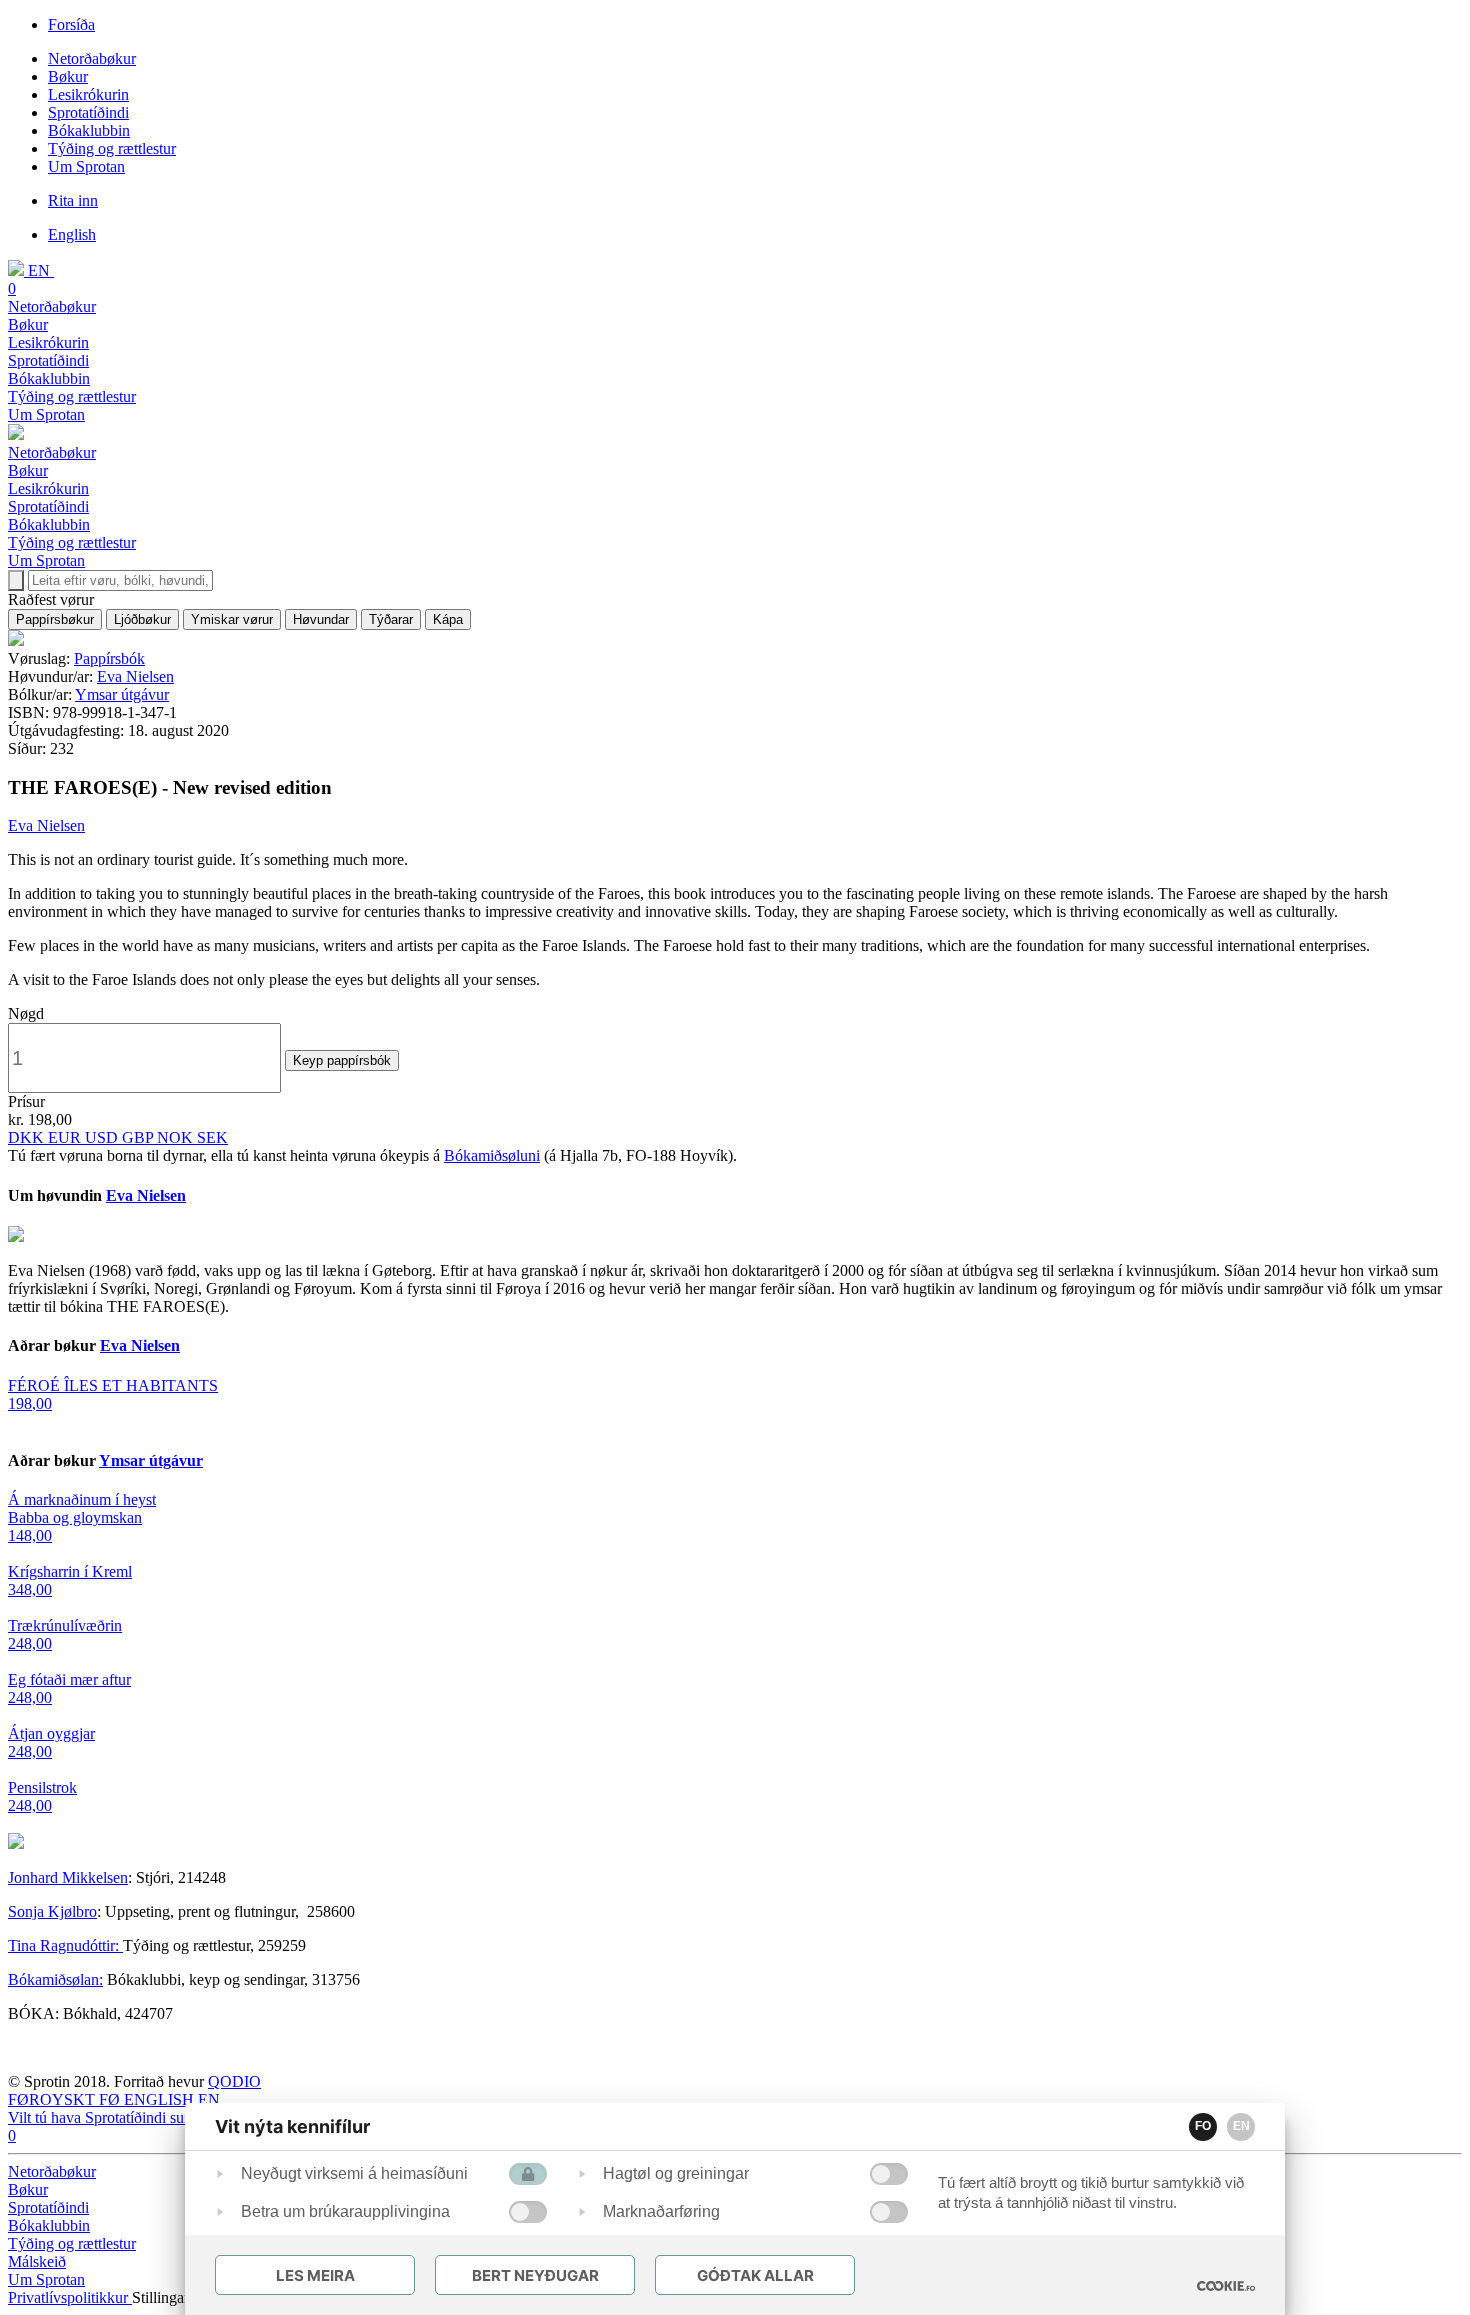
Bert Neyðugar (535, 2275)
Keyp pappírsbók (342, 1060)
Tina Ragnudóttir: (65, 1945)
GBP (139, 1137)
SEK (212, 1137)
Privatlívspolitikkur (70, 2297)
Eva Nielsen (135, 676)
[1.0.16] (1226, 2286)
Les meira (315, 2275)
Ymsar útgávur (122, 694)
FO (1203, 2126)
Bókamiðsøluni (492, 1155)
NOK (177, 1137)
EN (1241, 2126)
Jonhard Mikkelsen (68, 1877)
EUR (66, 1137)
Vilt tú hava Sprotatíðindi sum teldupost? (136, 2117)
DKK (28, 1137)
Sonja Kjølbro (52, 1911)
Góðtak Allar (755, 2275)
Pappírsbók (109, 658)
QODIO (234, 2081)
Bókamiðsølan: (55, 1979)
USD (103, 1137)
